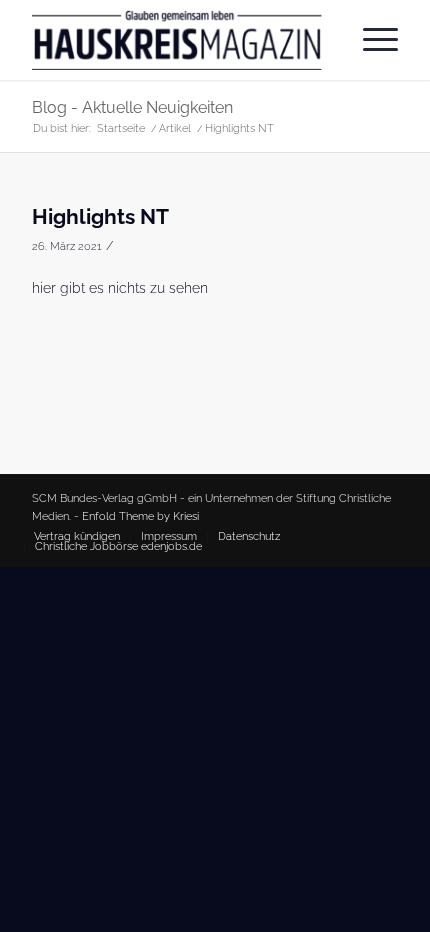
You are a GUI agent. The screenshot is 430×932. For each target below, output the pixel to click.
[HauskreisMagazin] (178, 40)
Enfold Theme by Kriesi (140, 516)
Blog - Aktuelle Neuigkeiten (132, 107)
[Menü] (370, 40)
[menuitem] (370, 40)
